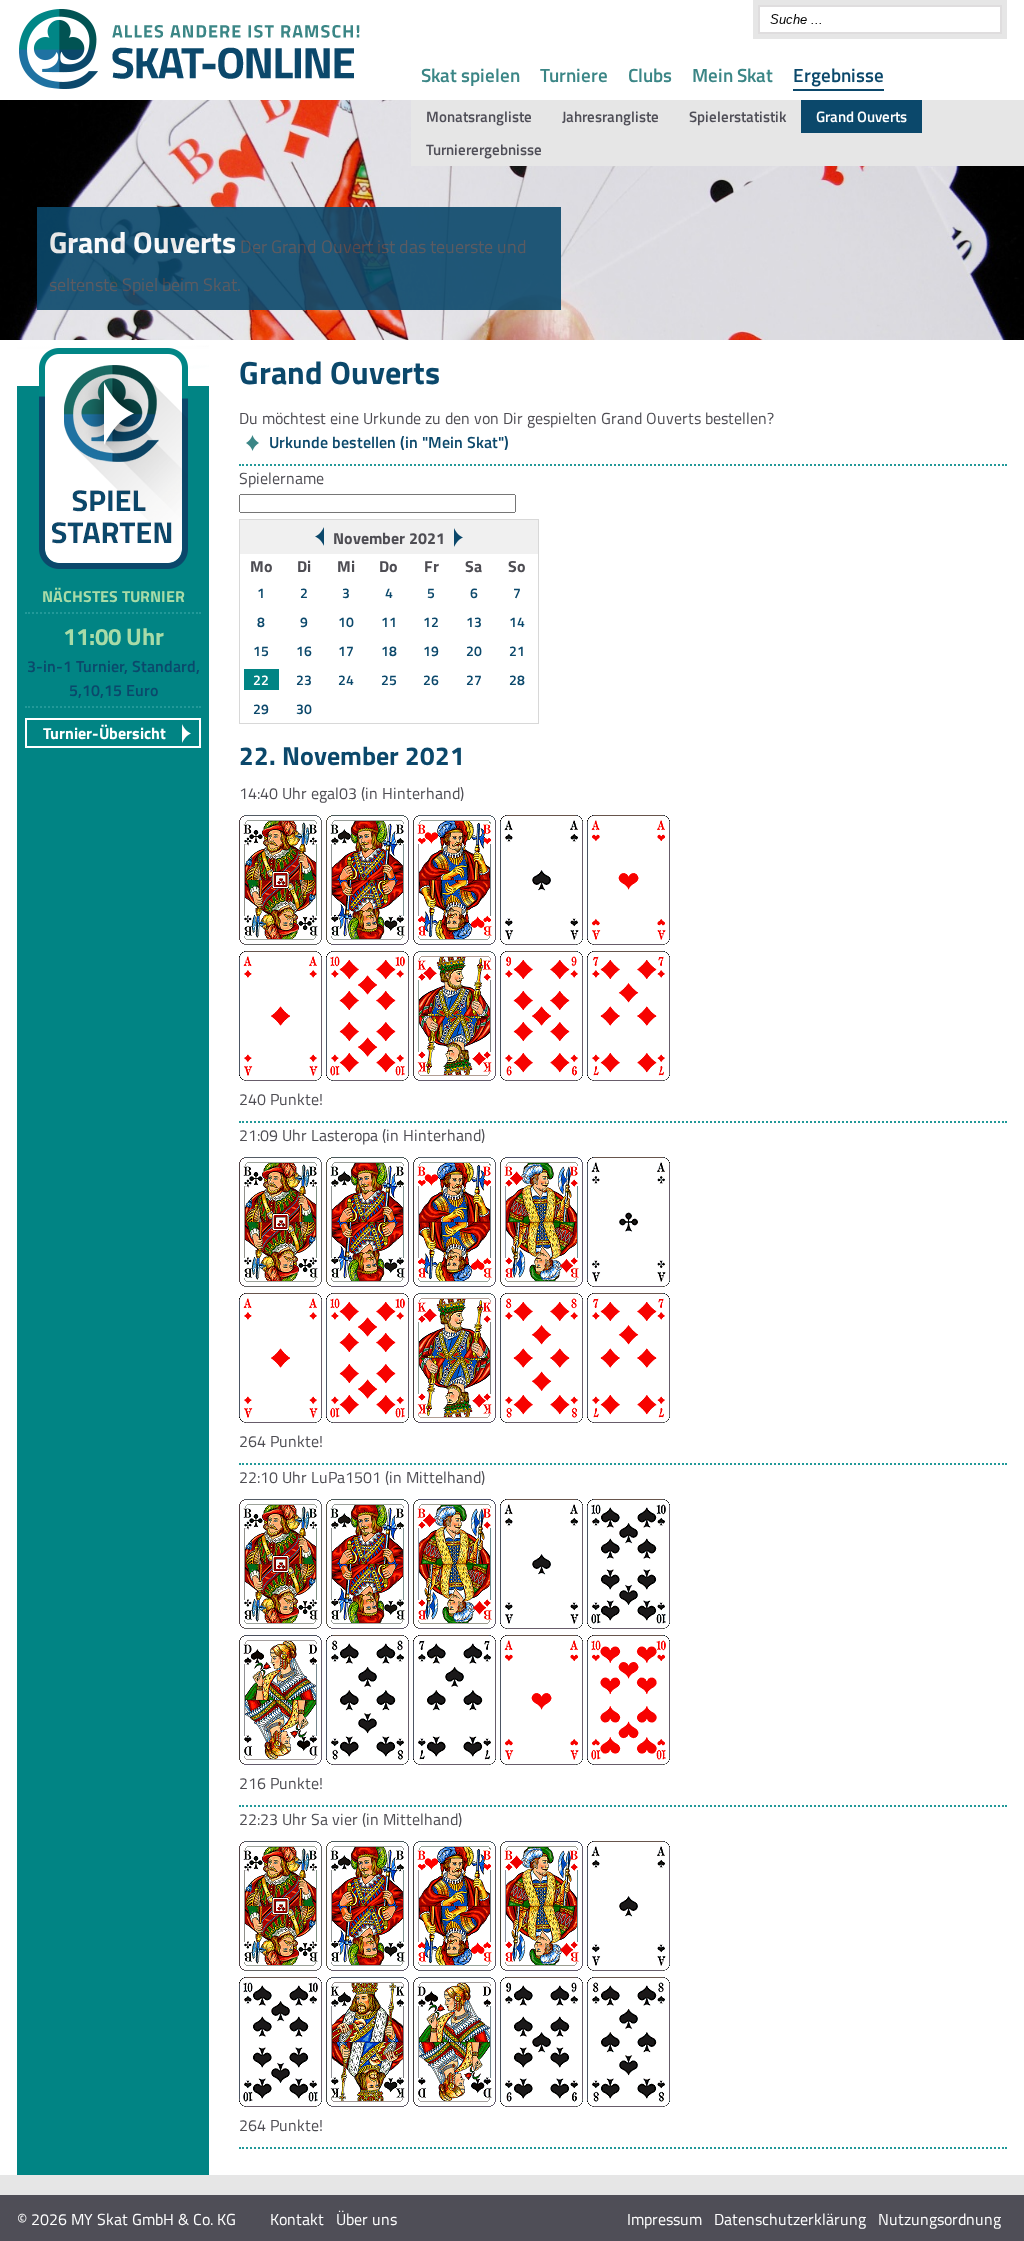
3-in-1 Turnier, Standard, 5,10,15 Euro (113, 678)
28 (517, 679)
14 (517, 621)
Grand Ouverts (861, 116)
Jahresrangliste (610, 116)
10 (346, 621)
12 (431, 621)
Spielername (281, 478)
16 (304, 650)
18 (389, 650)
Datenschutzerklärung (790, 2219)
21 (517, 650)
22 (261, 679)
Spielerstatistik (737, 116)
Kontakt (297, 2219)
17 (346, 650)
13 (474, 621)
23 (304, 679)
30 (304, 708)
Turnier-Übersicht (104, 733)
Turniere (574, 74)
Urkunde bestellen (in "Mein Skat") (389, 442)
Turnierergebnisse (484, 149)
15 (261, 650)
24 (346, 679)
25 (389, 679)
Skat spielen (470, 74)
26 (431, 679)
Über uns (366, 2219)
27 (474, 679)
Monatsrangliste (479, 116)
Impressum (664, 2219)
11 (389, 621)
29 (261, 708)
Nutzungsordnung (939, 2219)
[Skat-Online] (189, 85)
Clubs (650, 74)
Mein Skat (732, 74)
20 (474, 650)
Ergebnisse (838, 74)
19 (431, 650)
